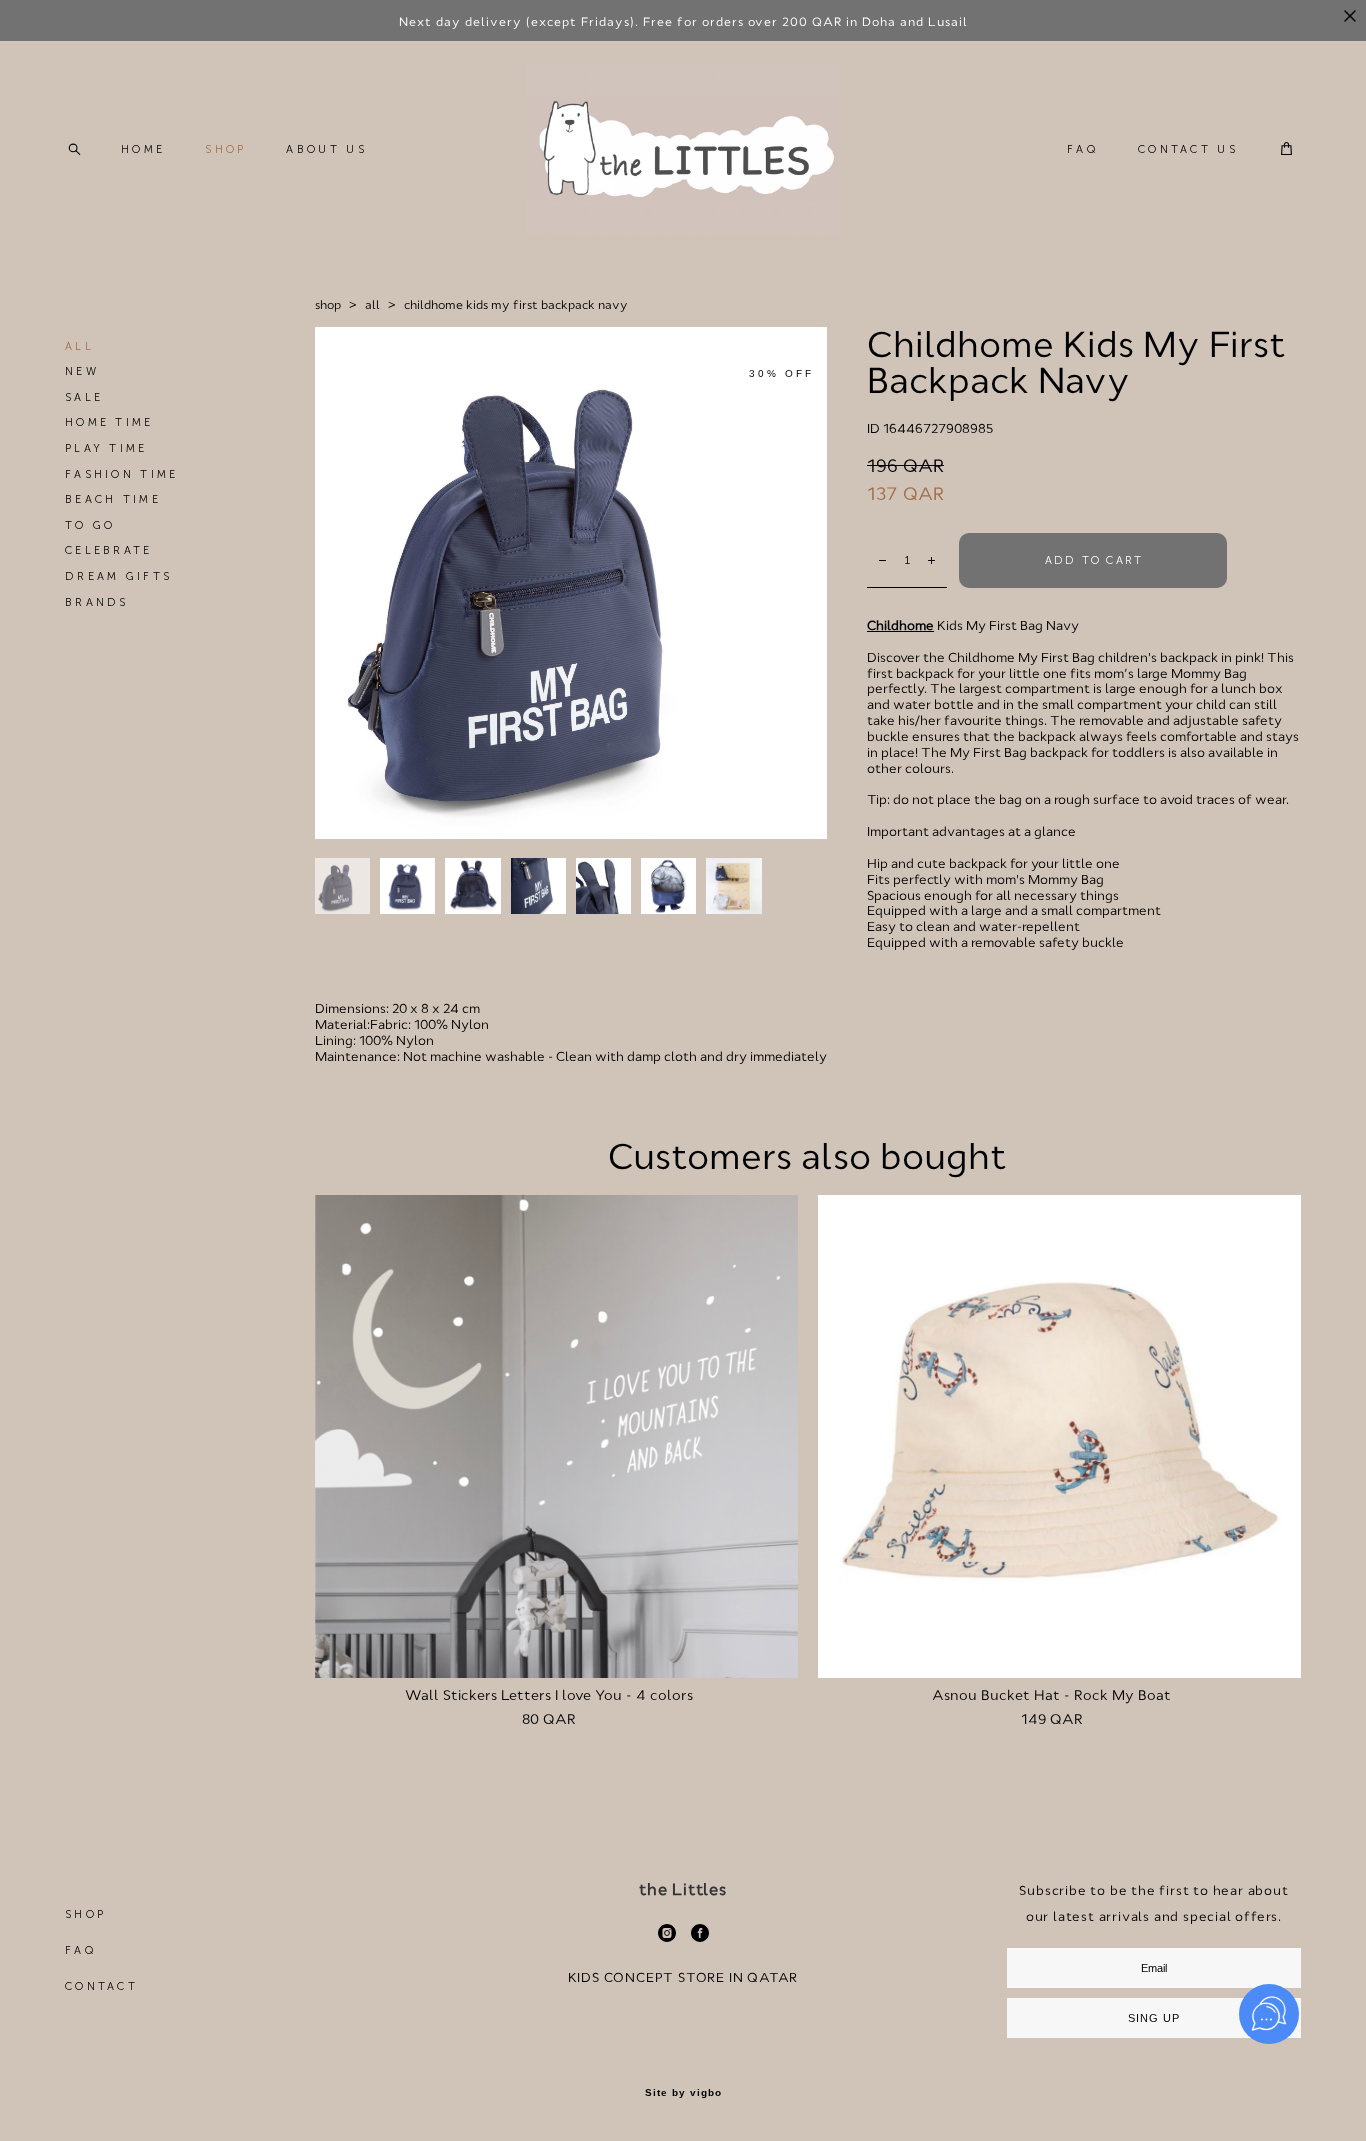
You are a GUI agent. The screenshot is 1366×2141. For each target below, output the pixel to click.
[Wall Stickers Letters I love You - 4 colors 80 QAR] (556, 1436)
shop (328, 305)
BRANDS (97, 602)
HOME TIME (109, 422)
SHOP (225, 149)
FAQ (1082, 149)
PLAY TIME (106, 448)
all (372, 305)
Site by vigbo (683, 2093)
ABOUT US (326, 149)
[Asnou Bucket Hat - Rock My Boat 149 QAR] (1059, 1436)
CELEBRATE (109, 550)
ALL (79, 346)
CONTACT (101, 1986)
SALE (84, 397)
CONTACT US (1188, 149)
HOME (143, 149)
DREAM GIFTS (118, 576)
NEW (82, 371)
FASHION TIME (122, 474)
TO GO (90, 525)
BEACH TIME (113, 499)
